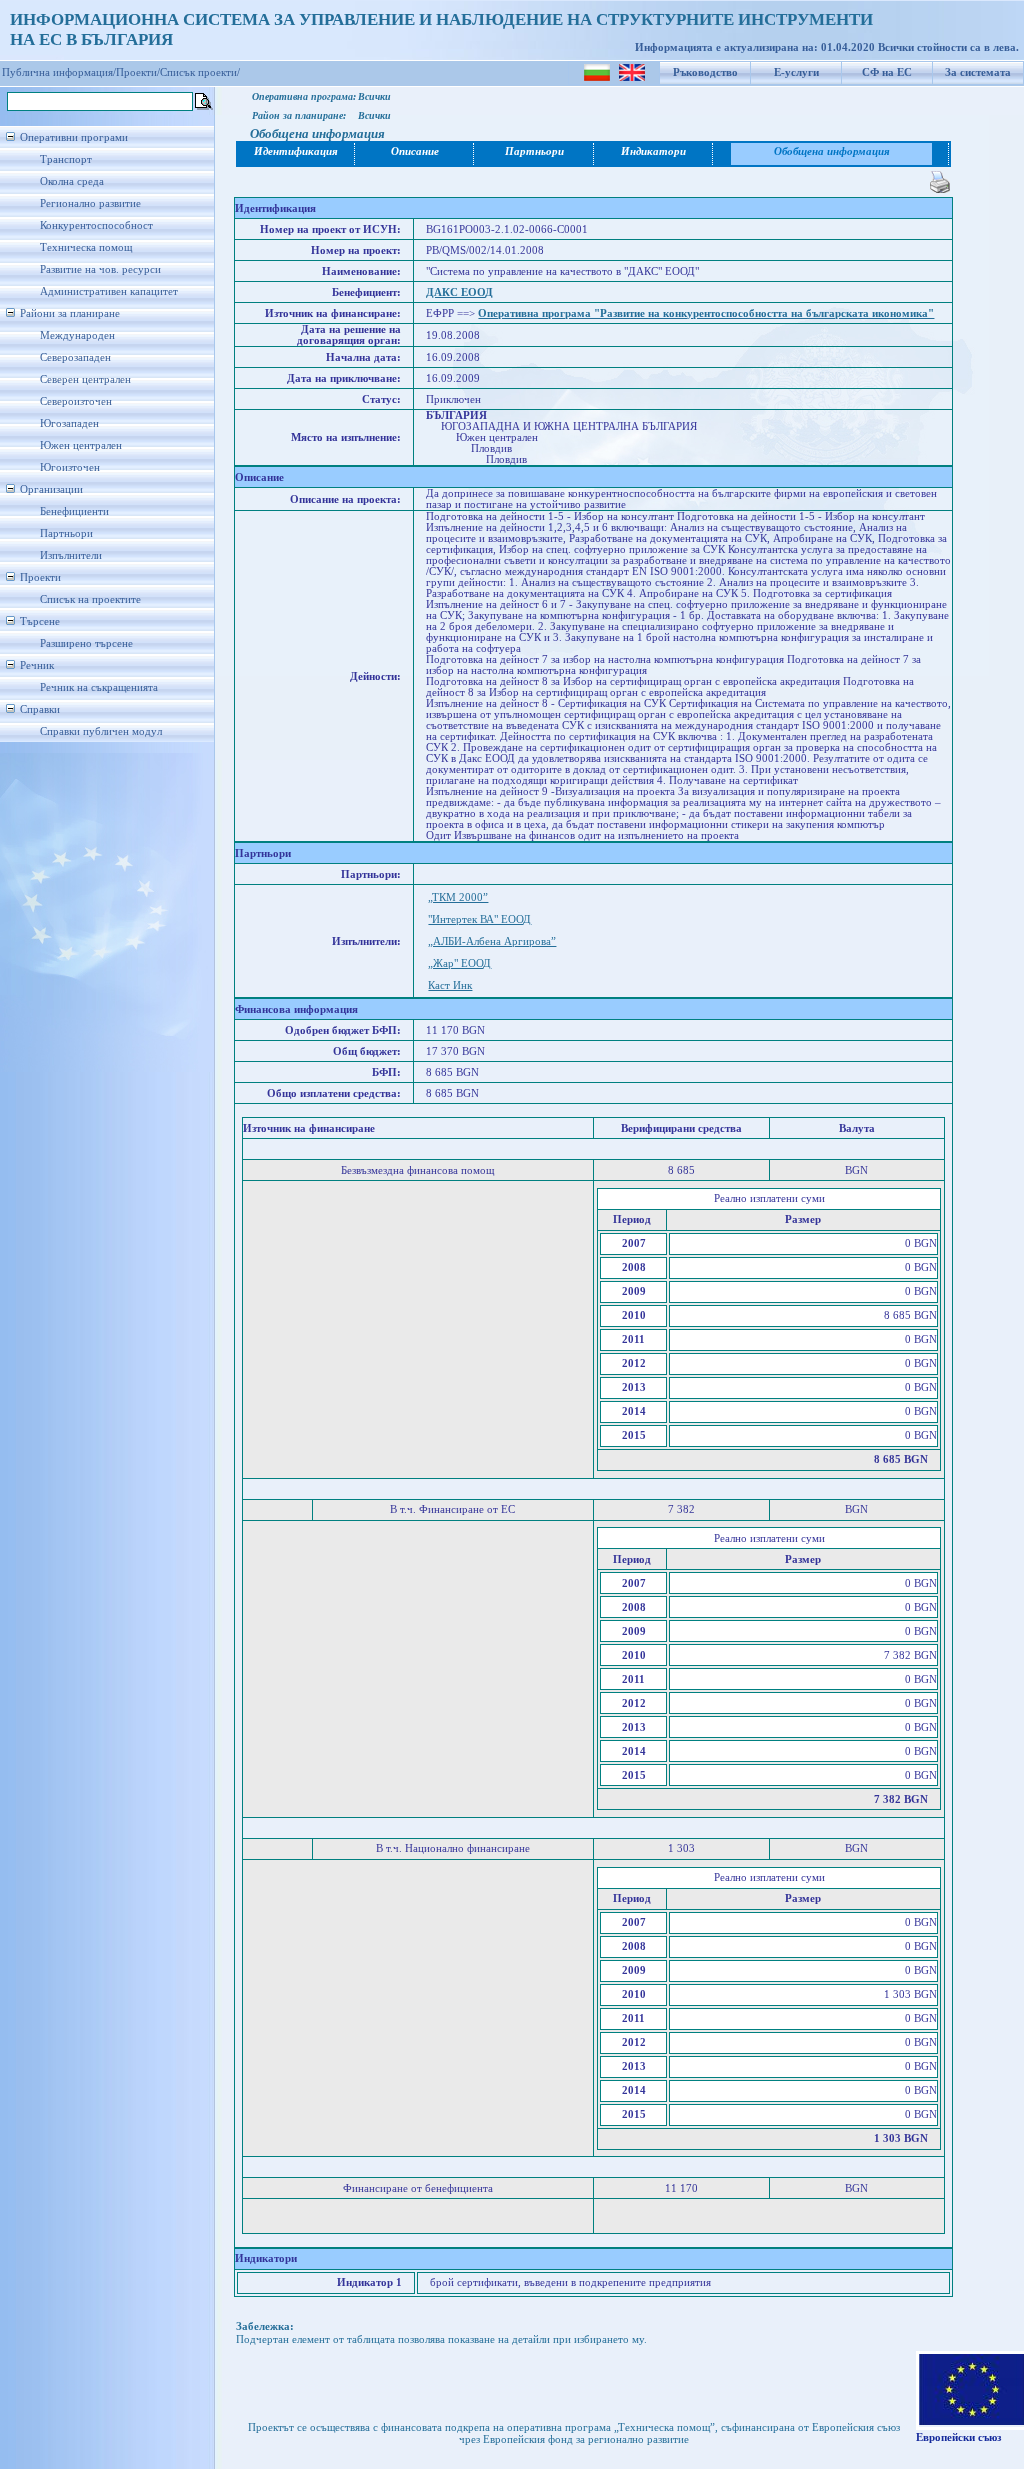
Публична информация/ (59, 72)
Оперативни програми (74, 137)
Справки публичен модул (101, 731)
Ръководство (705, 72)
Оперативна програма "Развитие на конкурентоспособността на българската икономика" (706, 313)
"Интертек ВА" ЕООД (479, 919)
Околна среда (72, 181)
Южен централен (81, 445)
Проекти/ (138, 72)
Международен (77, 335)
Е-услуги (796, 72)
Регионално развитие (90, 203)
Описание (415, 151)
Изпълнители (71, 555)
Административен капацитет (109, 291)
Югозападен (69, 423)
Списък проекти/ (200, 72)
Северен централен (85, 379)
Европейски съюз (958, 2437)
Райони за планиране (70, 313)
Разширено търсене (86, 643)
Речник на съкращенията (99, 687)
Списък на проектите (90, 599)
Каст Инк (450, 985)
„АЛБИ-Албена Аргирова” (492, 941)
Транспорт (66, 159)
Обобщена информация (832, 151)
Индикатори (653, 151)
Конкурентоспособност (96, 225)
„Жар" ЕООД (459, 963)
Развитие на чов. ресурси (100, 269)
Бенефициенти (74, 511)
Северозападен (75, 357)
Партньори (66, 533)
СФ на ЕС (887, 72)
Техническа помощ (86, 247)
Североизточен (76, 401)
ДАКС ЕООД (459, 292)
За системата (978, 72)
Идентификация (296, 151)
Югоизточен (70, 467)
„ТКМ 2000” (458, 897)
